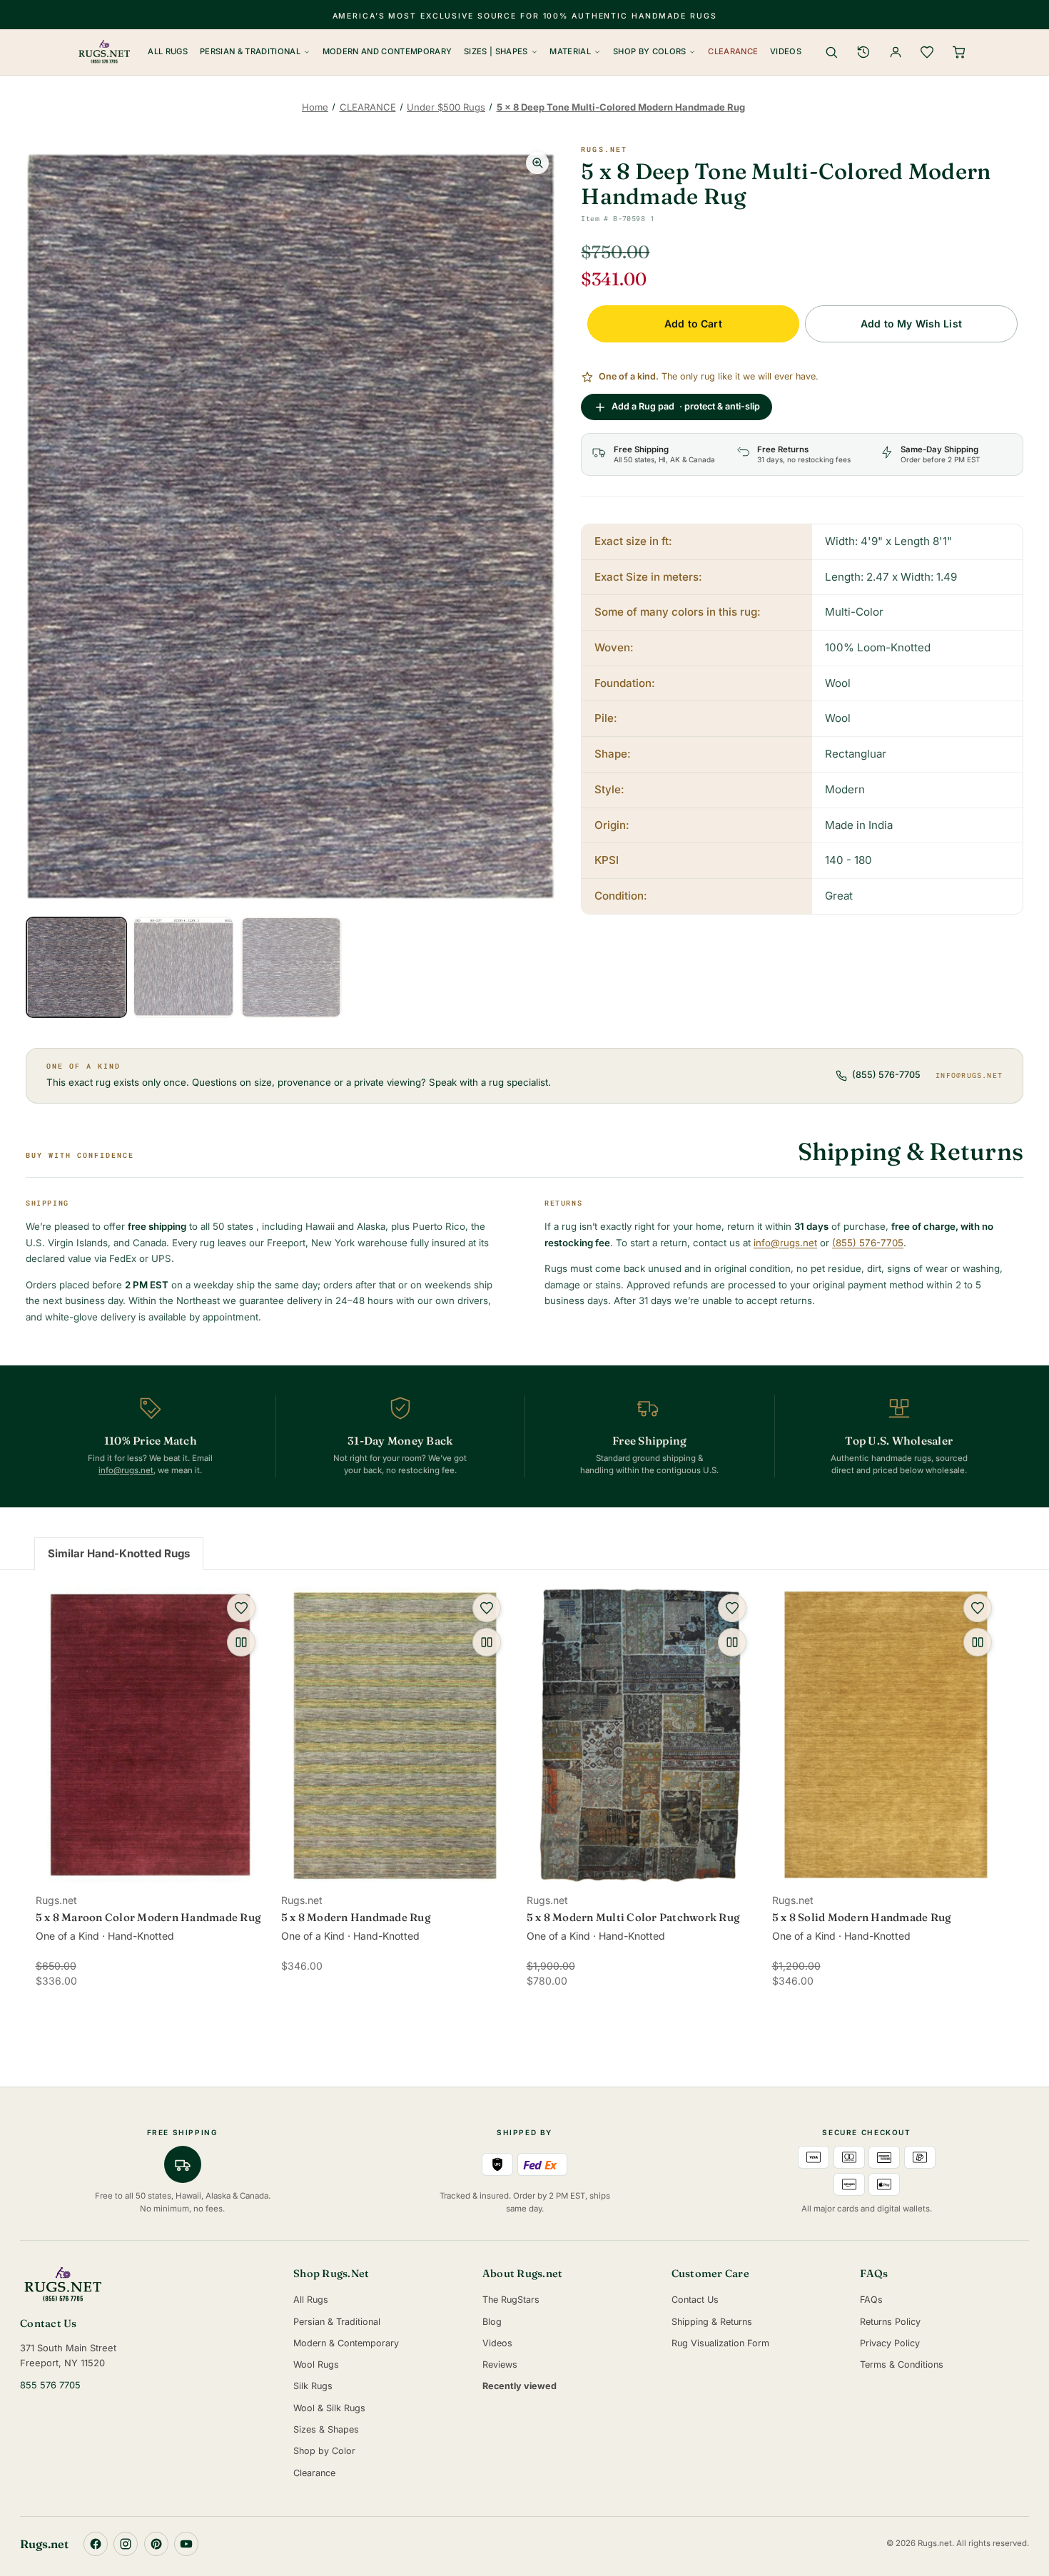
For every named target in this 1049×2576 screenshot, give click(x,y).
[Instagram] (126, 2544)
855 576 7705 (50, 2385)
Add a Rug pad (686, 406)
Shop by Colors (650, 51)
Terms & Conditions (902, 2364)
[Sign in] (896, 52)
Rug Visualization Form (720, 2343)
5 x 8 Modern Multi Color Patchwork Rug (634, 1917)
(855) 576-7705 (886, 1075)
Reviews (500, 2364)
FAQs (871, 2300)
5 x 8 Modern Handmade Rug (356, 1917)
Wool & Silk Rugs (329, 2408)
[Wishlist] (927, 52)
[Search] (831, 52)
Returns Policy (890, 2322)
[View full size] (537, 163)
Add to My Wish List (911, 324)
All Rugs (168, 51)
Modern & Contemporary (346, 2343)
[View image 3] (291, 967)
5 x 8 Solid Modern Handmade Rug (862, 1917)
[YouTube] (186, 2544)
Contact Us (695, 2300)
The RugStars (511, 2300)
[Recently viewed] (863, 52)
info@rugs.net (969, 1075)
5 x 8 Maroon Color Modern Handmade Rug (149, 1917)
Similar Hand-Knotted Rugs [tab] (119, 1553)
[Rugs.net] (147, 2284)
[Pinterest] (156, 2544)
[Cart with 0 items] (959, 52)
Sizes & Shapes (326, 2429)
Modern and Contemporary (387, 51)
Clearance (733, 51)
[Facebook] (96, 2544)
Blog (492, 2322)
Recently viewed (520, 2386)
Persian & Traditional (250, 51)
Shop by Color (324, 2451)
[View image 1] (76, 967)
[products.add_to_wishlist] (241, 1608)
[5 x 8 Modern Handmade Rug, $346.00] (395, 1735)
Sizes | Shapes (496, 51)
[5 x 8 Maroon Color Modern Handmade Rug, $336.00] (150, 1735)
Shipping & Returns (712, 2322)
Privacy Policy (890, 2343)
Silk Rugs (313, 2386)
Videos (786, 51)
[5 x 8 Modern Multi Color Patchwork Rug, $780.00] (641, 1735)
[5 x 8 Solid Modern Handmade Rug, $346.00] (886, 1735)
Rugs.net (604, 149)
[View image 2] (183, 967)
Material (570, 51)
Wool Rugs (316, 2364)
